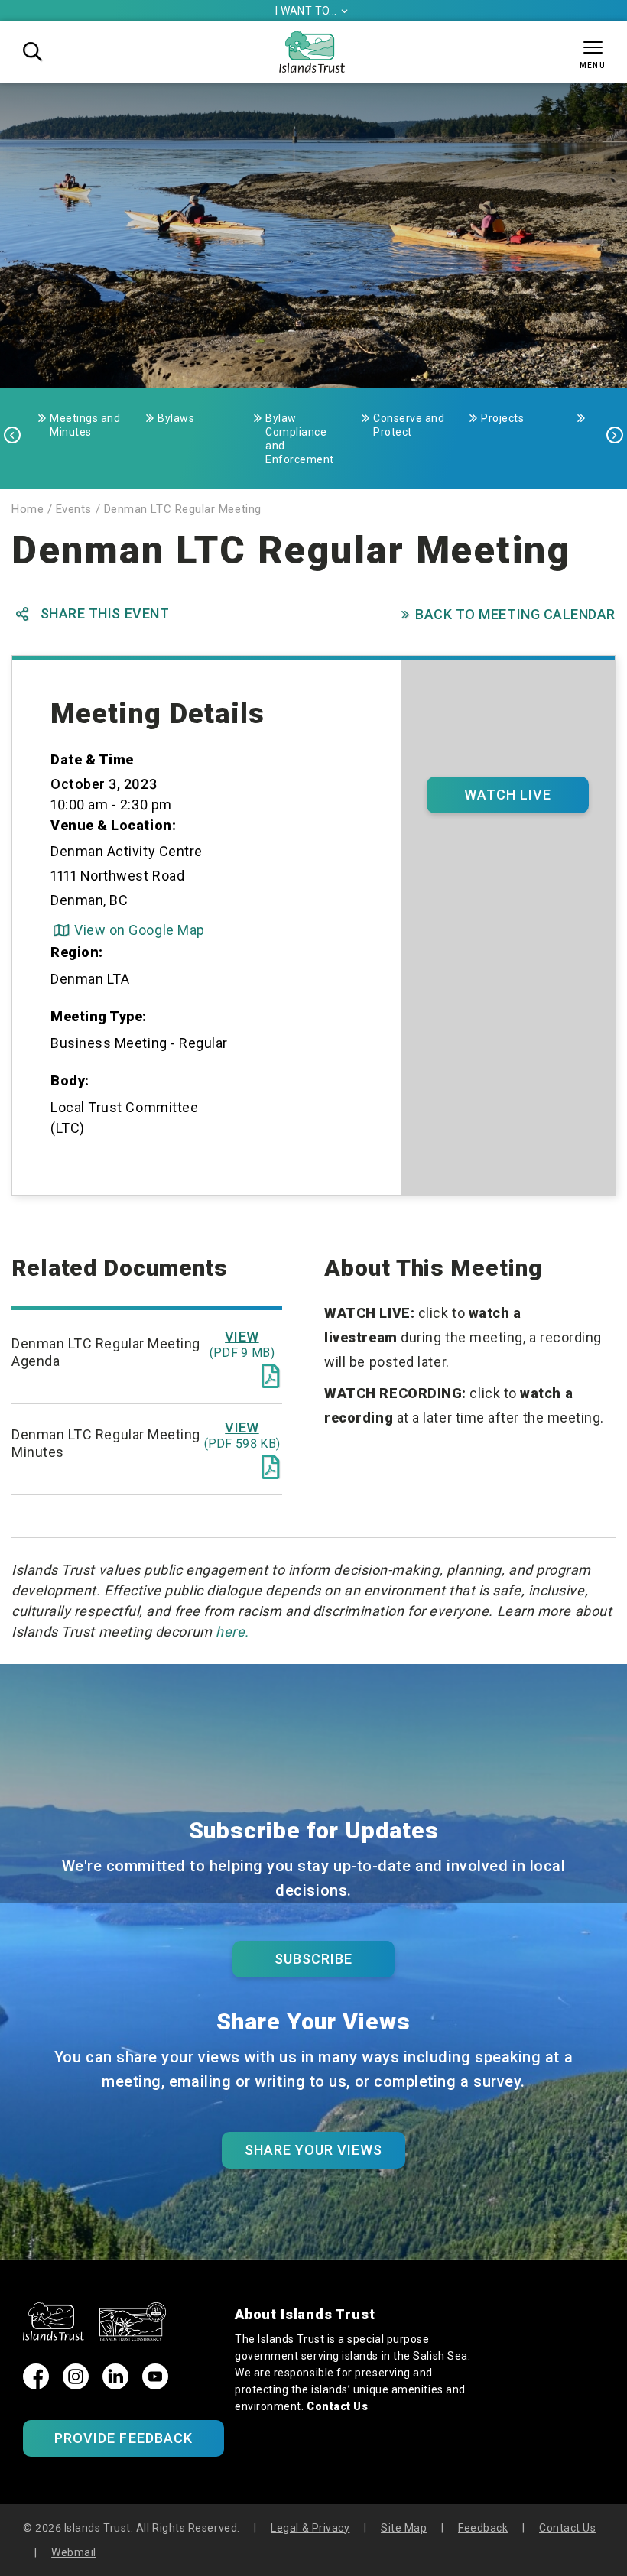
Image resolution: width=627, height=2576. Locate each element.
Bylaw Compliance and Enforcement (300, 439)
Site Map (404, 2528)
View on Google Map (129, 930)
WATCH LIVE (508, 795)
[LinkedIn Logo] (115, 2385)
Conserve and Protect (409, 425)
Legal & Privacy (310, 2528)
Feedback (483, 2528)
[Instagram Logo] (76, 2385)
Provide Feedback (123, 2438)
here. (232, 1632)
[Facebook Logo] (36, 2385)
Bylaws (176, 418)
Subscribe (313, 1959)
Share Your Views (314, 2150)
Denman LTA (90, 979)
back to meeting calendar (508, 614)
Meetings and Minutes (85, 425)
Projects (502, 418)
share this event (93, 614)
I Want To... (312, 11)
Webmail (74, 2552)
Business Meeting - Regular (139, 1043)
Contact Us (337, 2406)
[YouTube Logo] (155, 2385)
